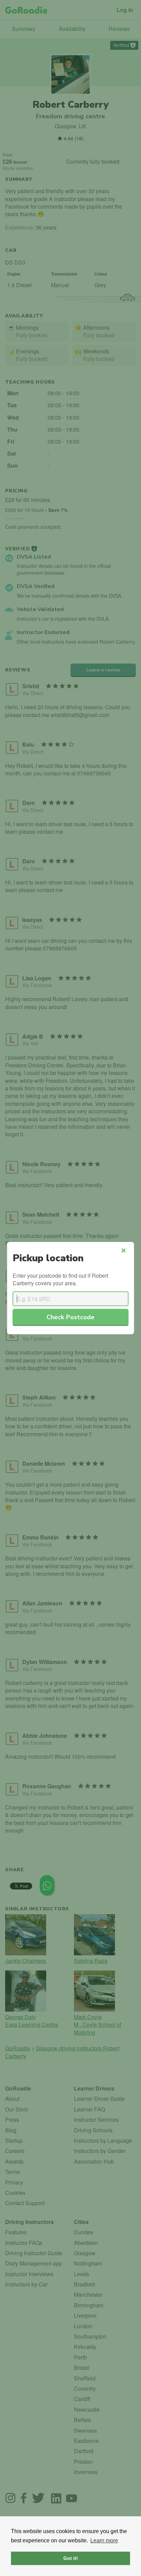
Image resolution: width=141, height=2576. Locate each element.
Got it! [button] (71, 2558)
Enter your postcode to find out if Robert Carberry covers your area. (60, 1279)
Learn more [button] (104, 2540)
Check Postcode (70, 1317)
